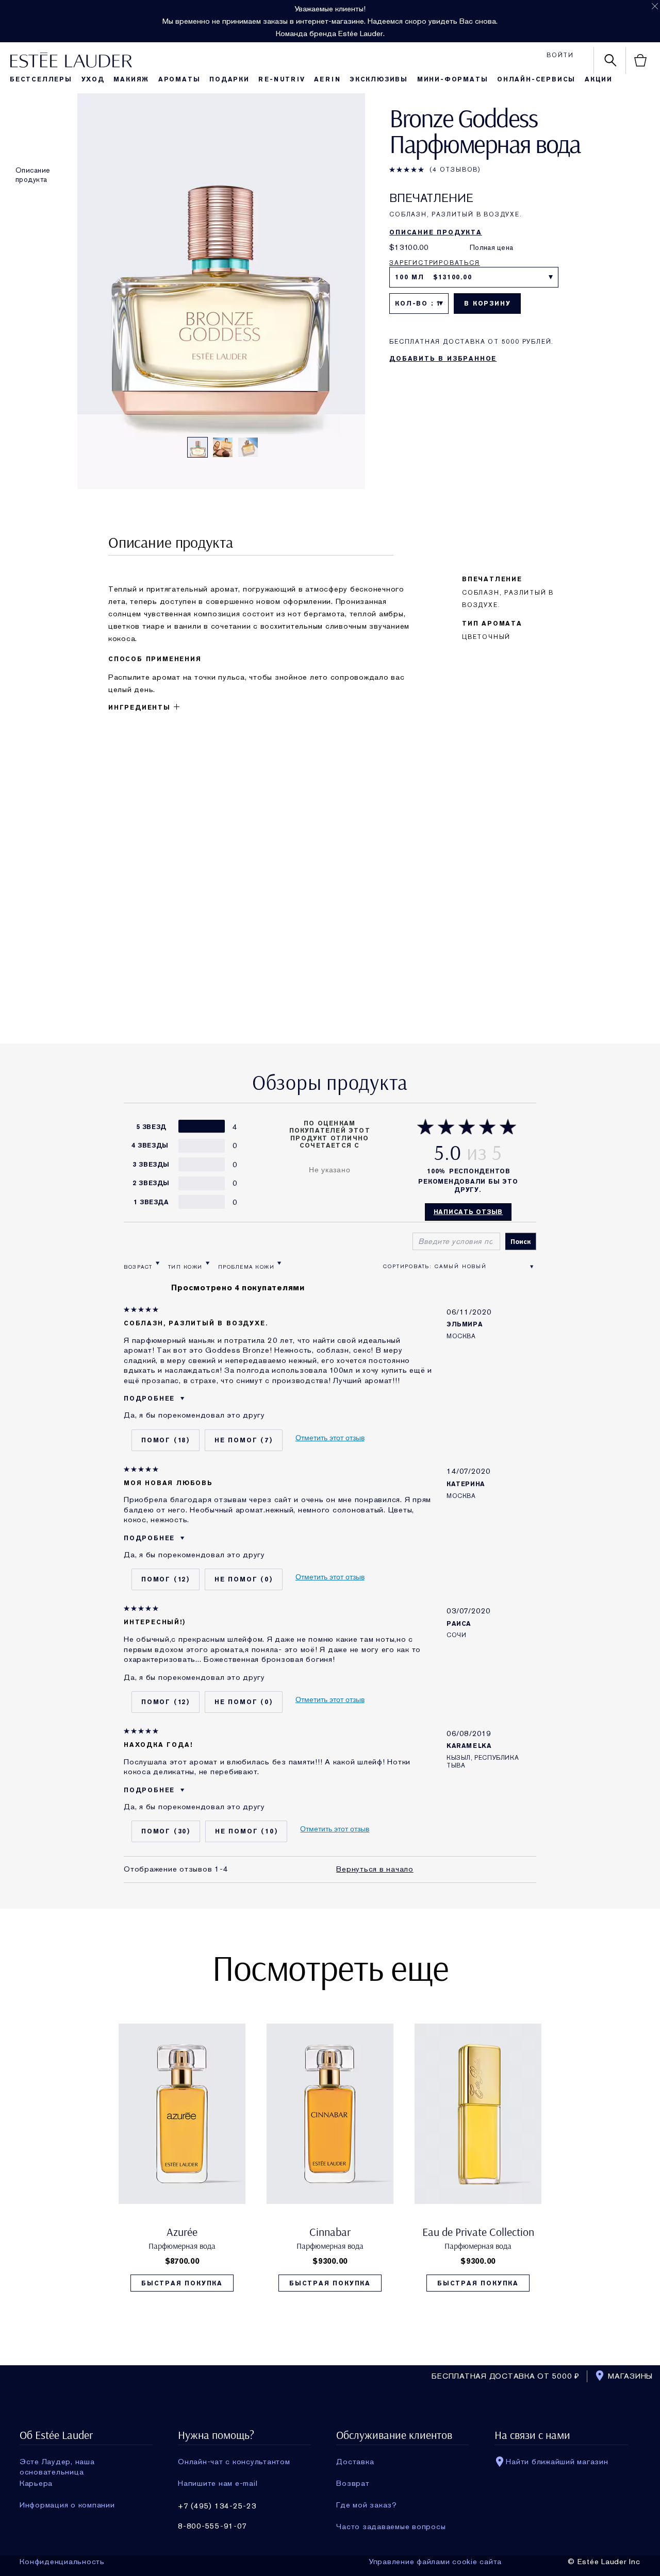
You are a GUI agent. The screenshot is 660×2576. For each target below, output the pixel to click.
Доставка (355, 2462)
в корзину (487, 304)
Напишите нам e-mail (218, 2483)
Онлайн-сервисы (536, 79)
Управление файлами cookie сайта (435, 2562)
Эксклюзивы (379, 79)
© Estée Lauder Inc (604, 2562)
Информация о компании (67, 2505)
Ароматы (179, 79)
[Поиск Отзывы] (521, 1241)
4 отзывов (455, 170)
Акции (599, 79)
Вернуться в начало (375, 1869)
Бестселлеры (41, 79)
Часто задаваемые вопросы (391, 2527)
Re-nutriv (282, 79)
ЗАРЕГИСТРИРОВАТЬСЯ (434, 263)
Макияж (131, 79)
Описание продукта (33, 175)
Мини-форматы (453, 79)
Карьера (36, 2483)
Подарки (229, 79)
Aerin (327, 79)
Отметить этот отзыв (330, 1438)
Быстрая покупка (182, 2283)
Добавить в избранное (443, 359)
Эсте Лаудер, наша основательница (57, 2462)
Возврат (353, 2483)
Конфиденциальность (62, 2562)
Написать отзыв (468, 1212)
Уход (93, 79)
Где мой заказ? (367, 2505)
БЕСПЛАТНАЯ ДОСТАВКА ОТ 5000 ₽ (506, 2376)
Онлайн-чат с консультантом (234, 2462)
